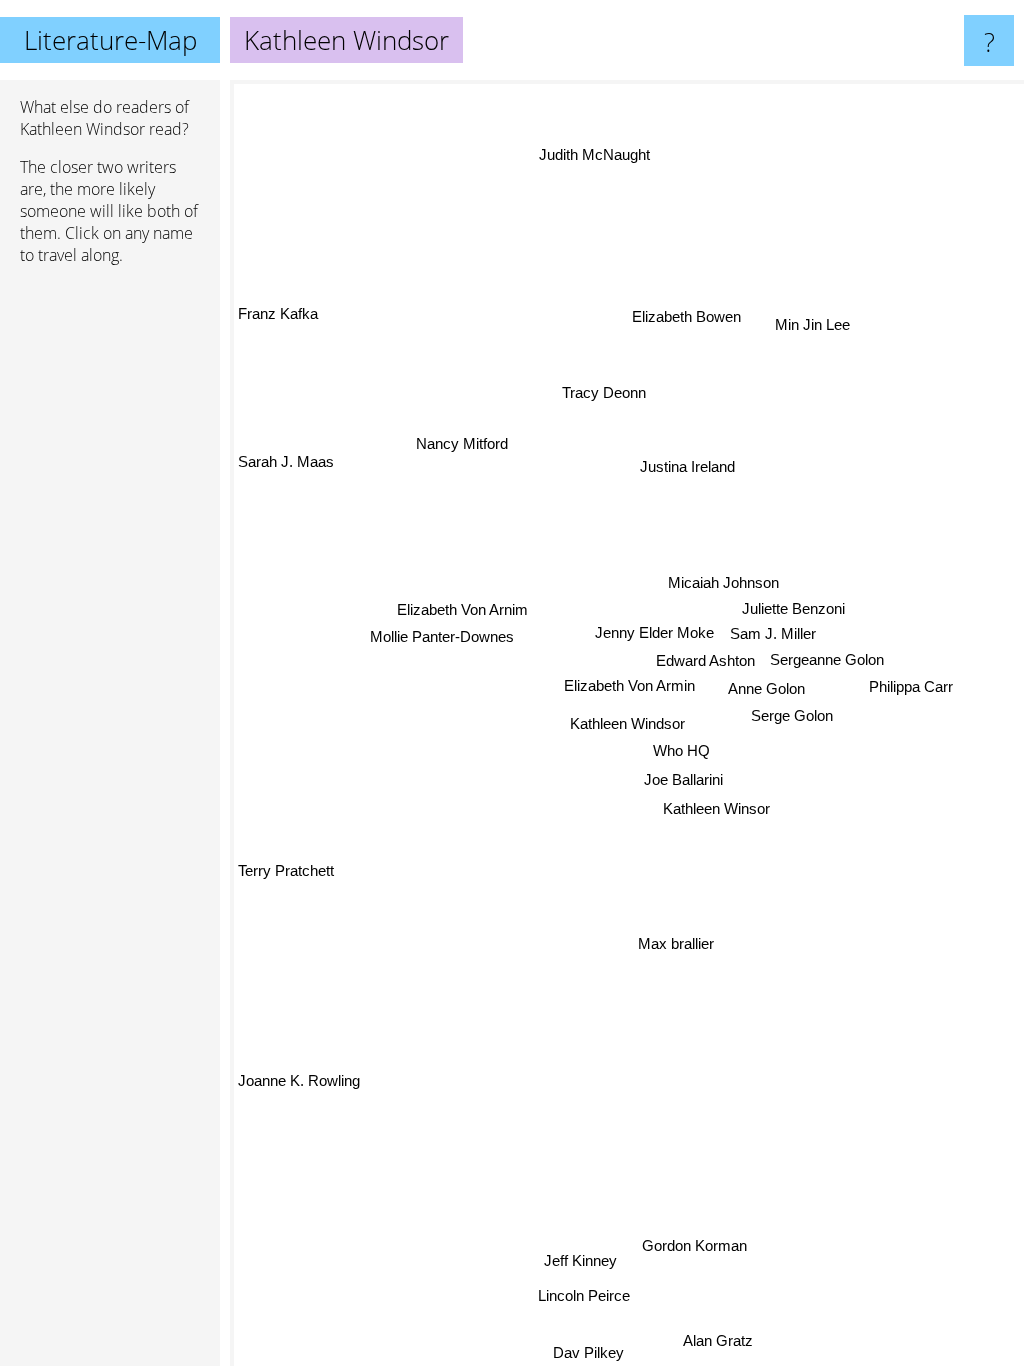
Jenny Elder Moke (655, 633)
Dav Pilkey (588, 1352)
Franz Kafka (278, 314)
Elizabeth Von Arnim (462, 602)
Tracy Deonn (607, 391)
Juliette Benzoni (793, 608)
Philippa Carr (911, 686)
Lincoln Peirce (584, 1295)
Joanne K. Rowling (299, 1082)
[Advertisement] (110, 587)
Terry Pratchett (286, 872)
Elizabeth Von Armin (629, 686)
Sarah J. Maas (286, 464)
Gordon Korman (694, 1246)
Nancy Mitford (464, 437)
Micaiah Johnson (724, 583)
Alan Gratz (719, 1340)
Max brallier (676, 944)
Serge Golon (792, 715)
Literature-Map (110, 40)
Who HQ (680, 750)
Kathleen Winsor (716, 809)
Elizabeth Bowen (681, 308)
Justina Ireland (691, 468)
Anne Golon (766, 688)
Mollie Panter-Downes (442, 628)
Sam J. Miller (773, 634)
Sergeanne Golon (827, 660)
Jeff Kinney (580, 1261)
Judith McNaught (594, 154)
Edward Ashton (705, 661)
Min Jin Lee (812, 325)
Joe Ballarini (683, 780)
